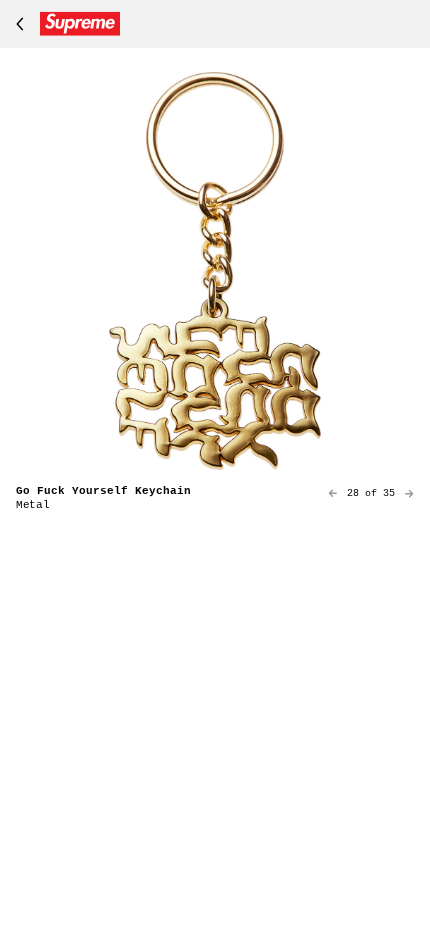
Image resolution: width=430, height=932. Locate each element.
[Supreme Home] (64, 24)
